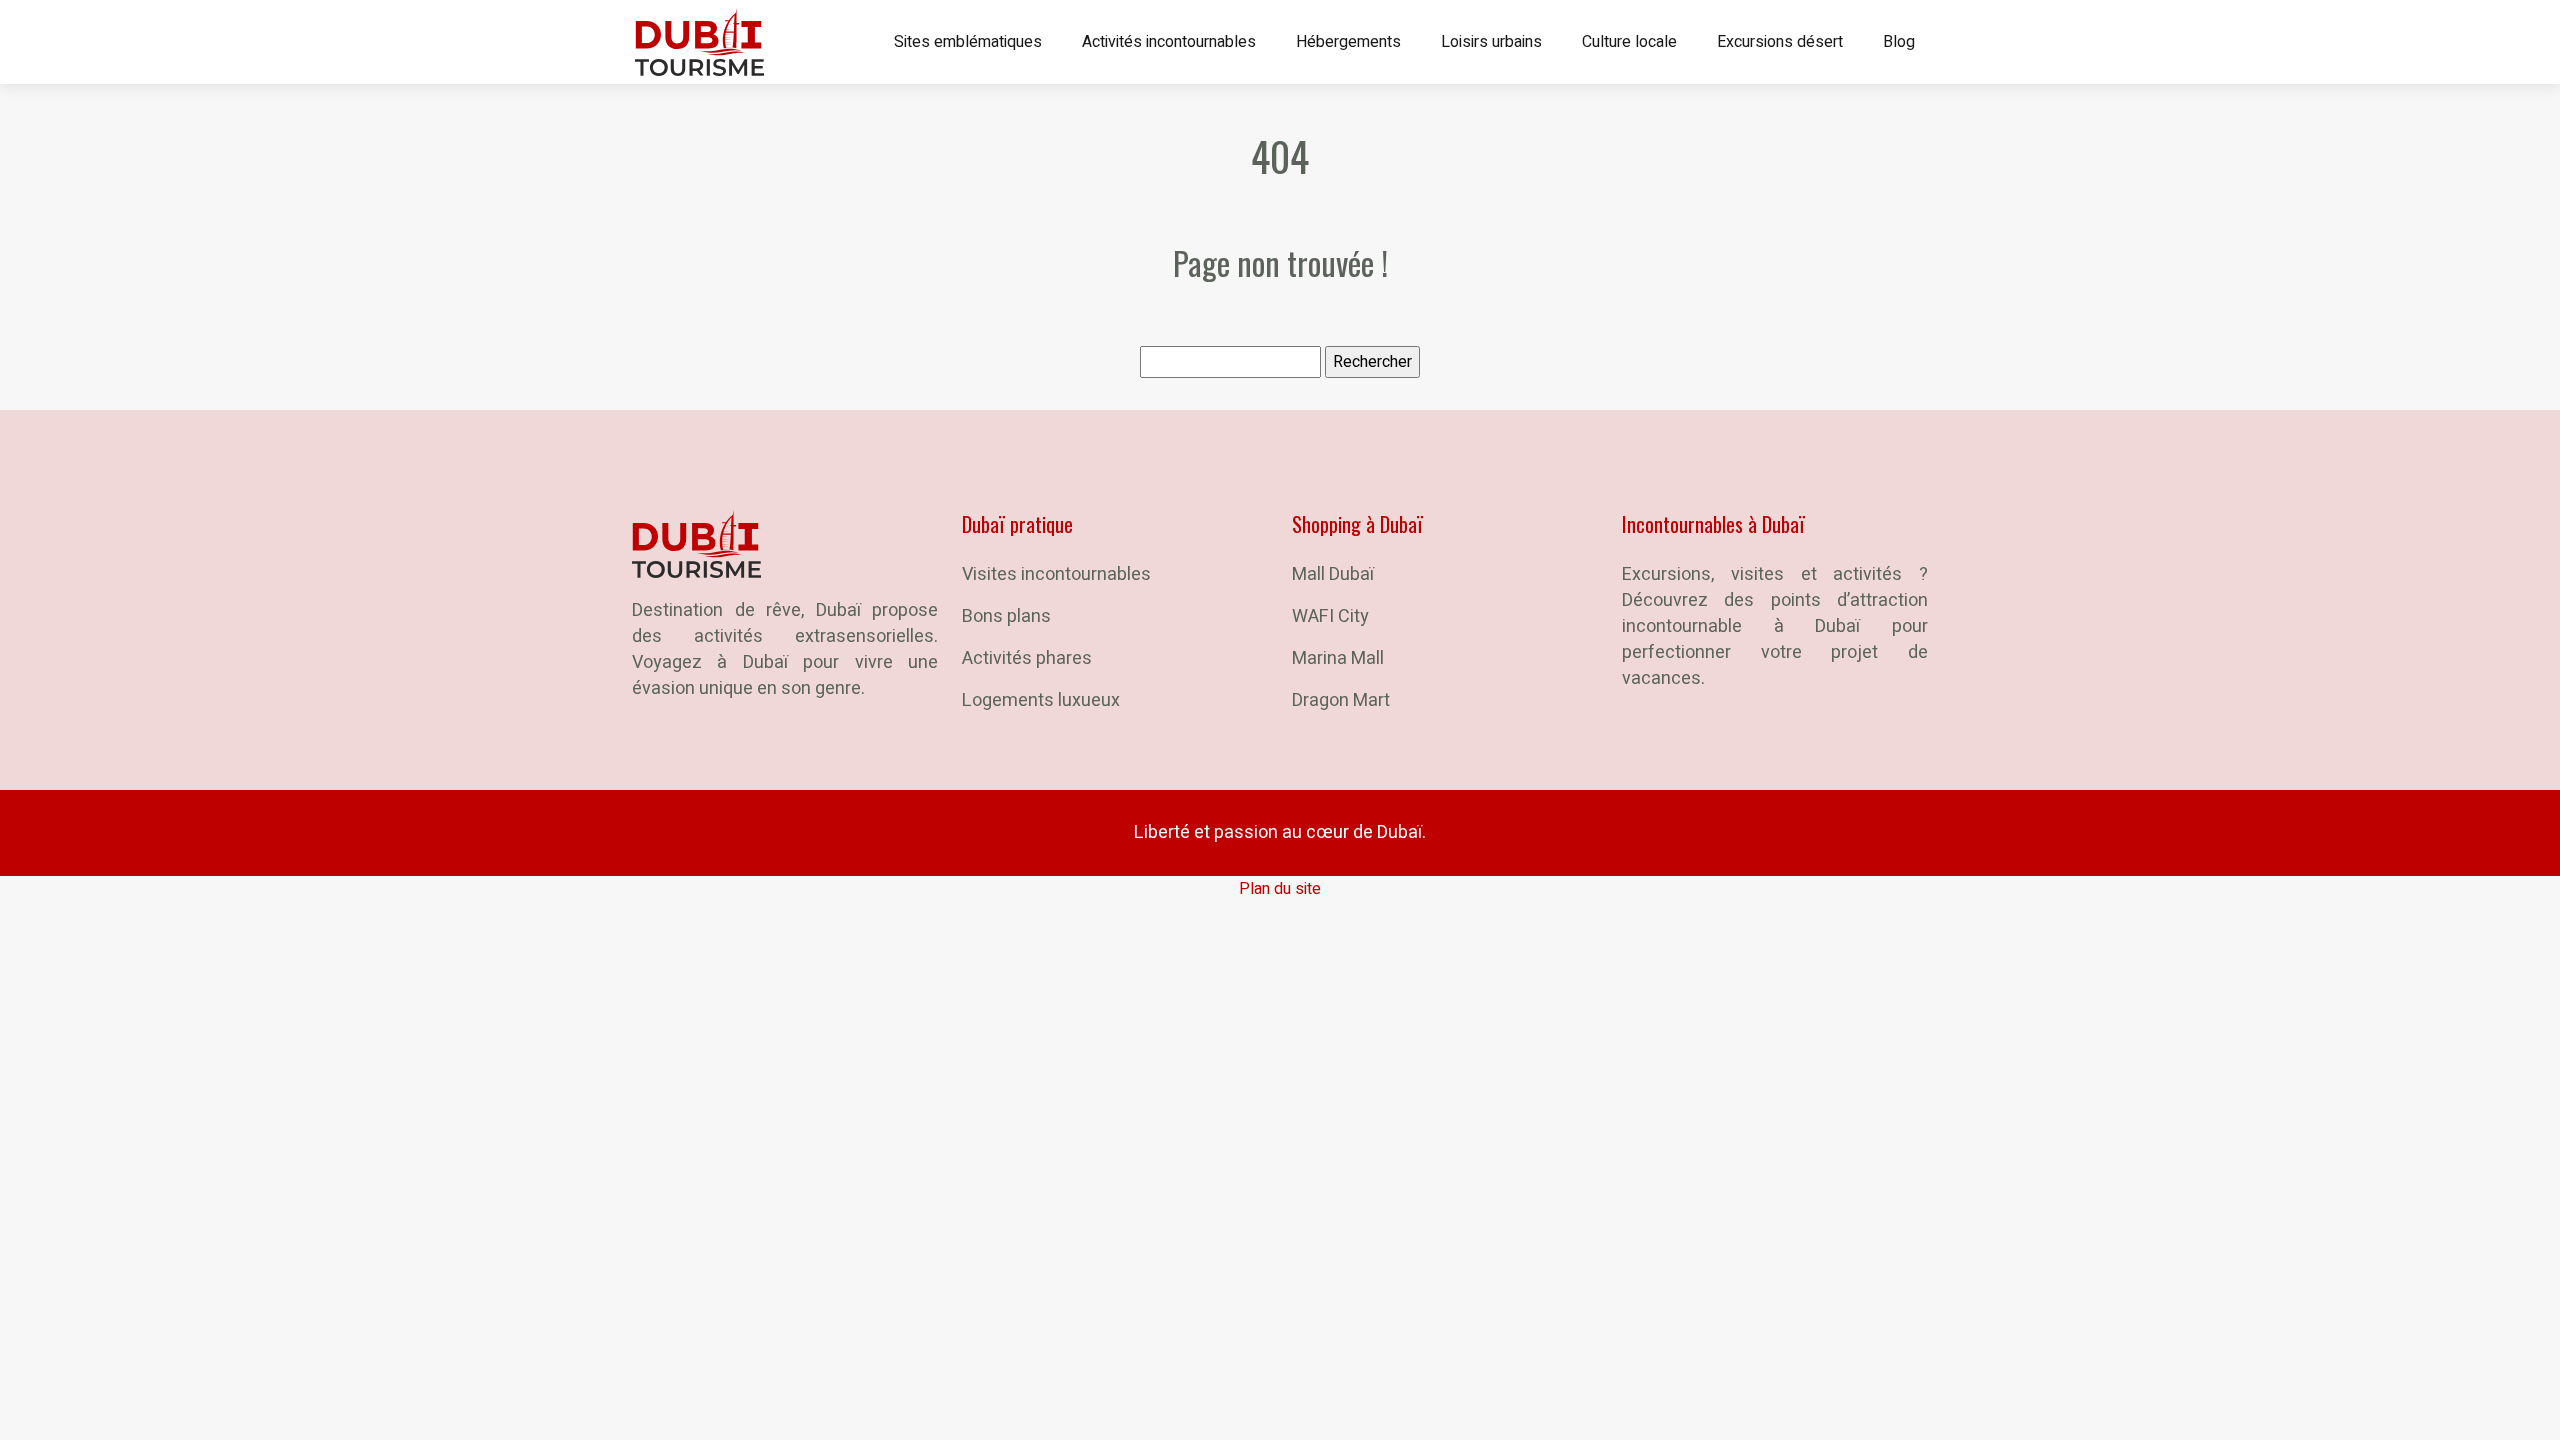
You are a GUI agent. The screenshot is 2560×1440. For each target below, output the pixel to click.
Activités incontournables (1169, 42)
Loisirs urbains (1491, 42)
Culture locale (1629, 42)
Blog (1899, 42)
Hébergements (1348, 42)
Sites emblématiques (968, 42)
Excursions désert (1780, 42)
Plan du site (1280, 889)
